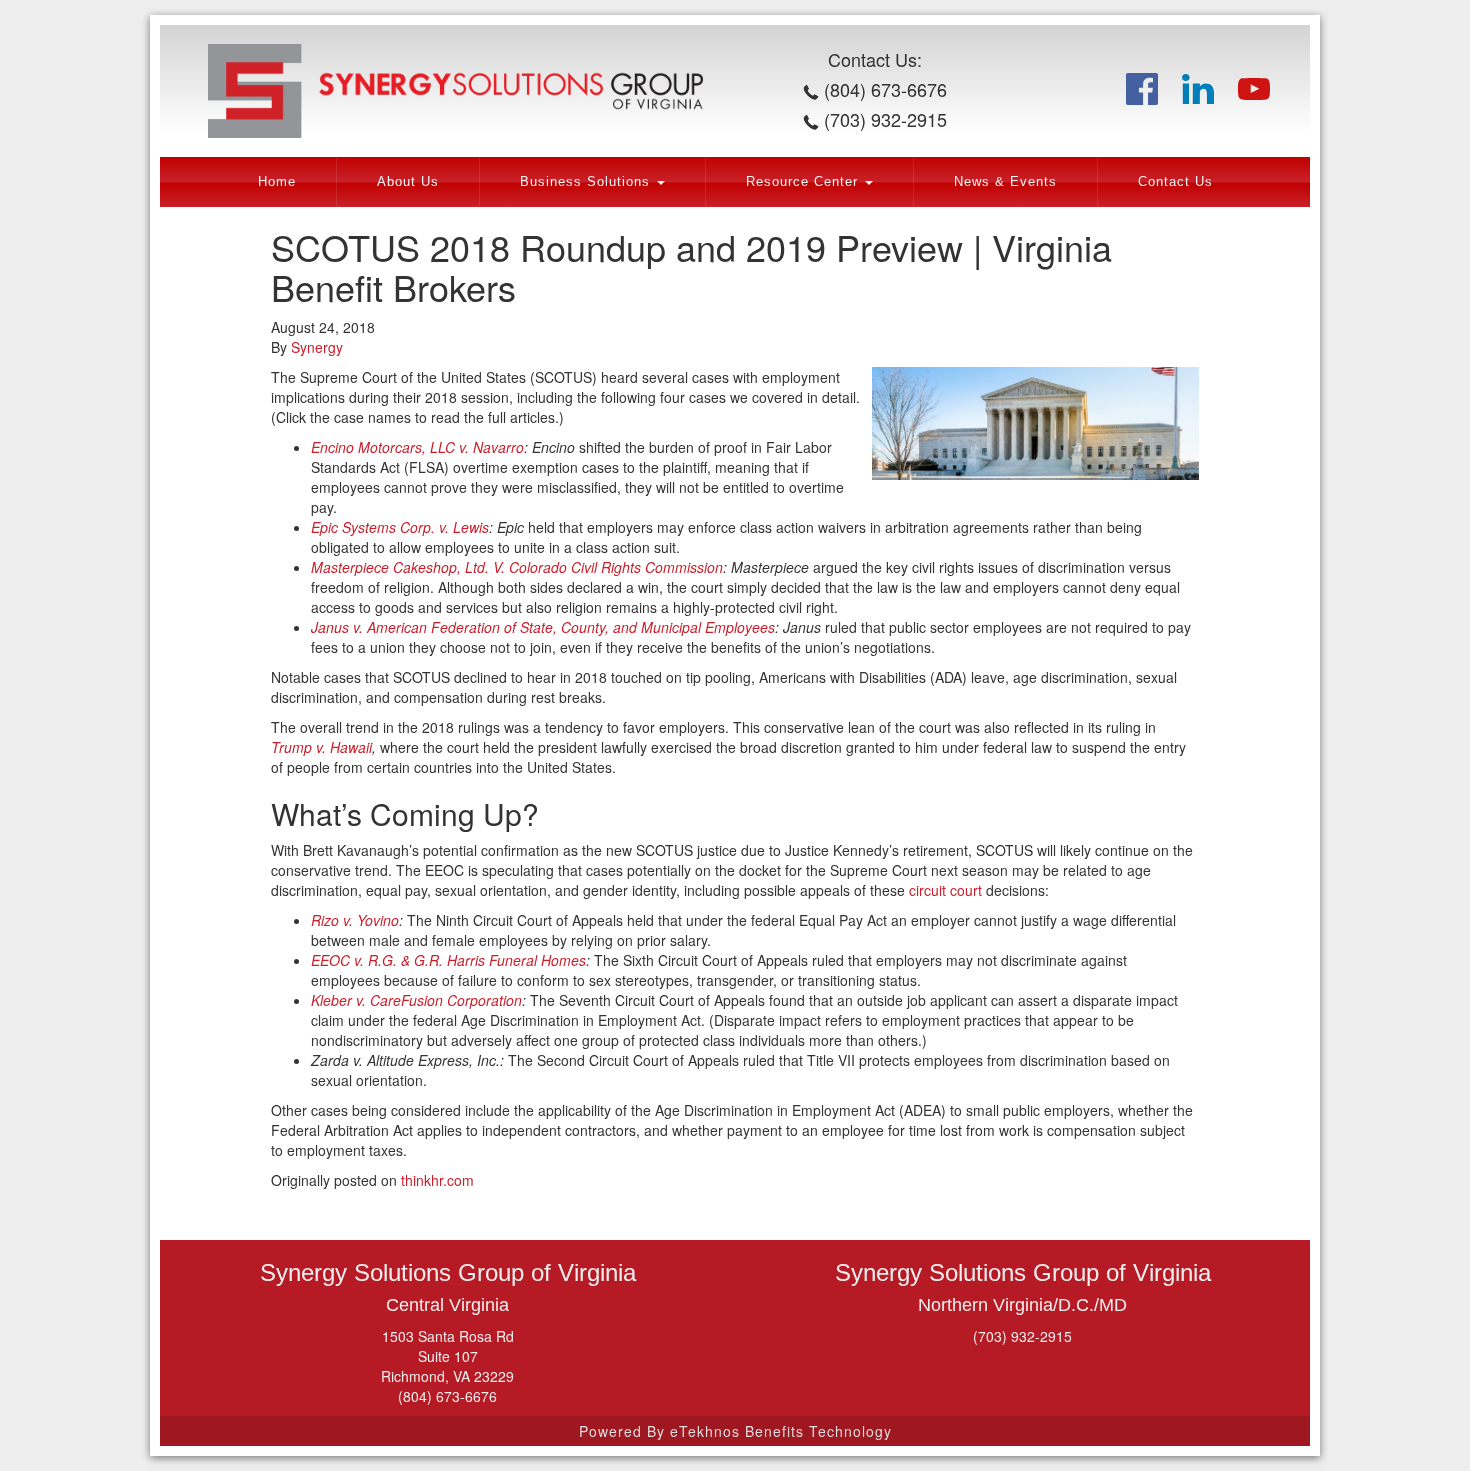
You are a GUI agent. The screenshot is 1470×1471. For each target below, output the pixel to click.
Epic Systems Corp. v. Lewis (400, 527)
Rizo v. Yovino (355, 920)
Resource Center (804, 182)
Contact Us (1175, 182)
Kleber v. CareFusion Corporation (416, 1000)
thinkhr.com (437, 1180)
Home (277, 182)
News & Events (1005, 182)
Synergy (317, 347)
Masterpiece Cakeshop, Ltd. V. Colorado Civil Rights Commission (517, 567)
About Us (408, 182)
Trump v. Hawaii (321, 747)
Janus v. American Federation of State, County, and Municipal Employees (543, 627)
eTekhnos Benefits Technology (781, 1431)
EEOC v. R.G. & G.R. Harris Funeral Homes (448, 960)
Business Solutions (587, 182)
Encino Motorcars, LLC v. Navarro (417, 447)
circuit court (945, 890)
